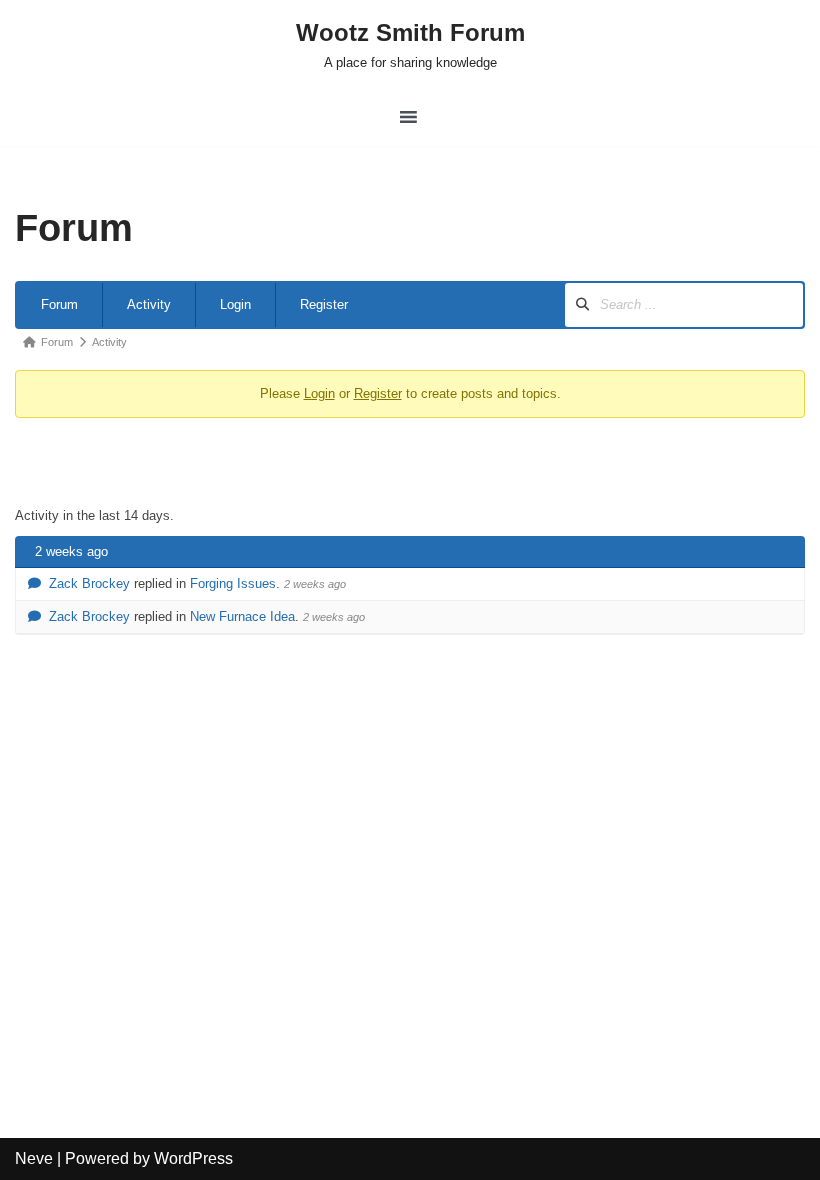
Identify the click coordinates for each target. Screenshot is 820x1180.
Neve (34, 1158)
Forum (59, 304)
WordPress (193, 1158)
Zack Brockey (89, 583)
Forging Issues (233, 583)
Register (324, 304)
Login (235, 304)
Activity (149, 304)
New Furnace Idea (242, 616)
